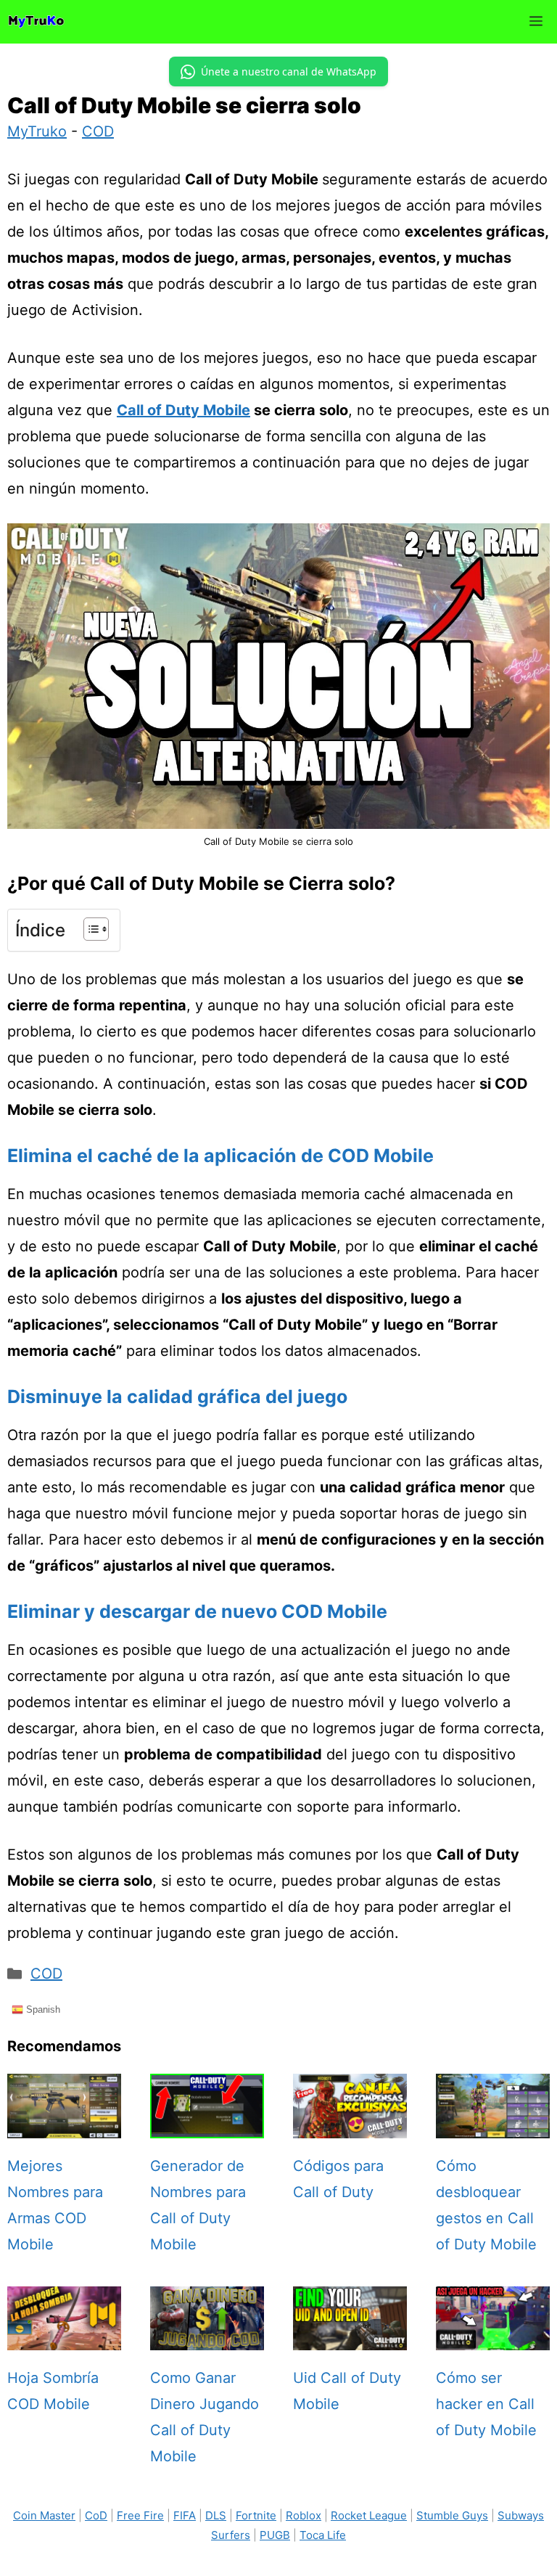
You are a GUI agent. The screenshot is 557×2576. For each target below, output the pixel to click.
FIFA (185, 2515)
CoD (96, 2515)
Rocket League (369, 2515)
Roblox (304, 2515)
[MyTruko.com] (36, 22)
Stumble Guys (452, 2515)
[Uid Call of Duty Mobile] (350, 2337)
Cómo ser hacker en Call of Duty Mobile (486, 2404)
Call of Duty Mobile (183, 410)
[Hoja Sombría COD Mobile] (64, 2337)
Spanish (42, 2009)
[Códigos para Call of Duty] (350, 2125)
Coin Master (44, 2515)
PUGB (275, 2535)
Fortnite (256, 2515)
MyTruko (37, 131)
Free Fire (140, 2515)
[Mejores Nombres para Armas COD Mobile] (64, 2125)
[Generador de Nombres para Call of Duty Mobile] (207, 2125)
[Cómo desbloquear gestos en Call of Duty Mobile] (493, 2125)
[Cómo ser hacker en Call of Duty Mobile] (493, 2337)
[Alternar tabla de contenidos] (89, 929)
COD (98, 131)
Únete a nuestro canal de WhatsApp (289, 71)
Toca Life (323, 2535)
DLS (216, 2515)
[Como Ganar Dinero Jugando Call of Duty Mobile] (207, 2337)
